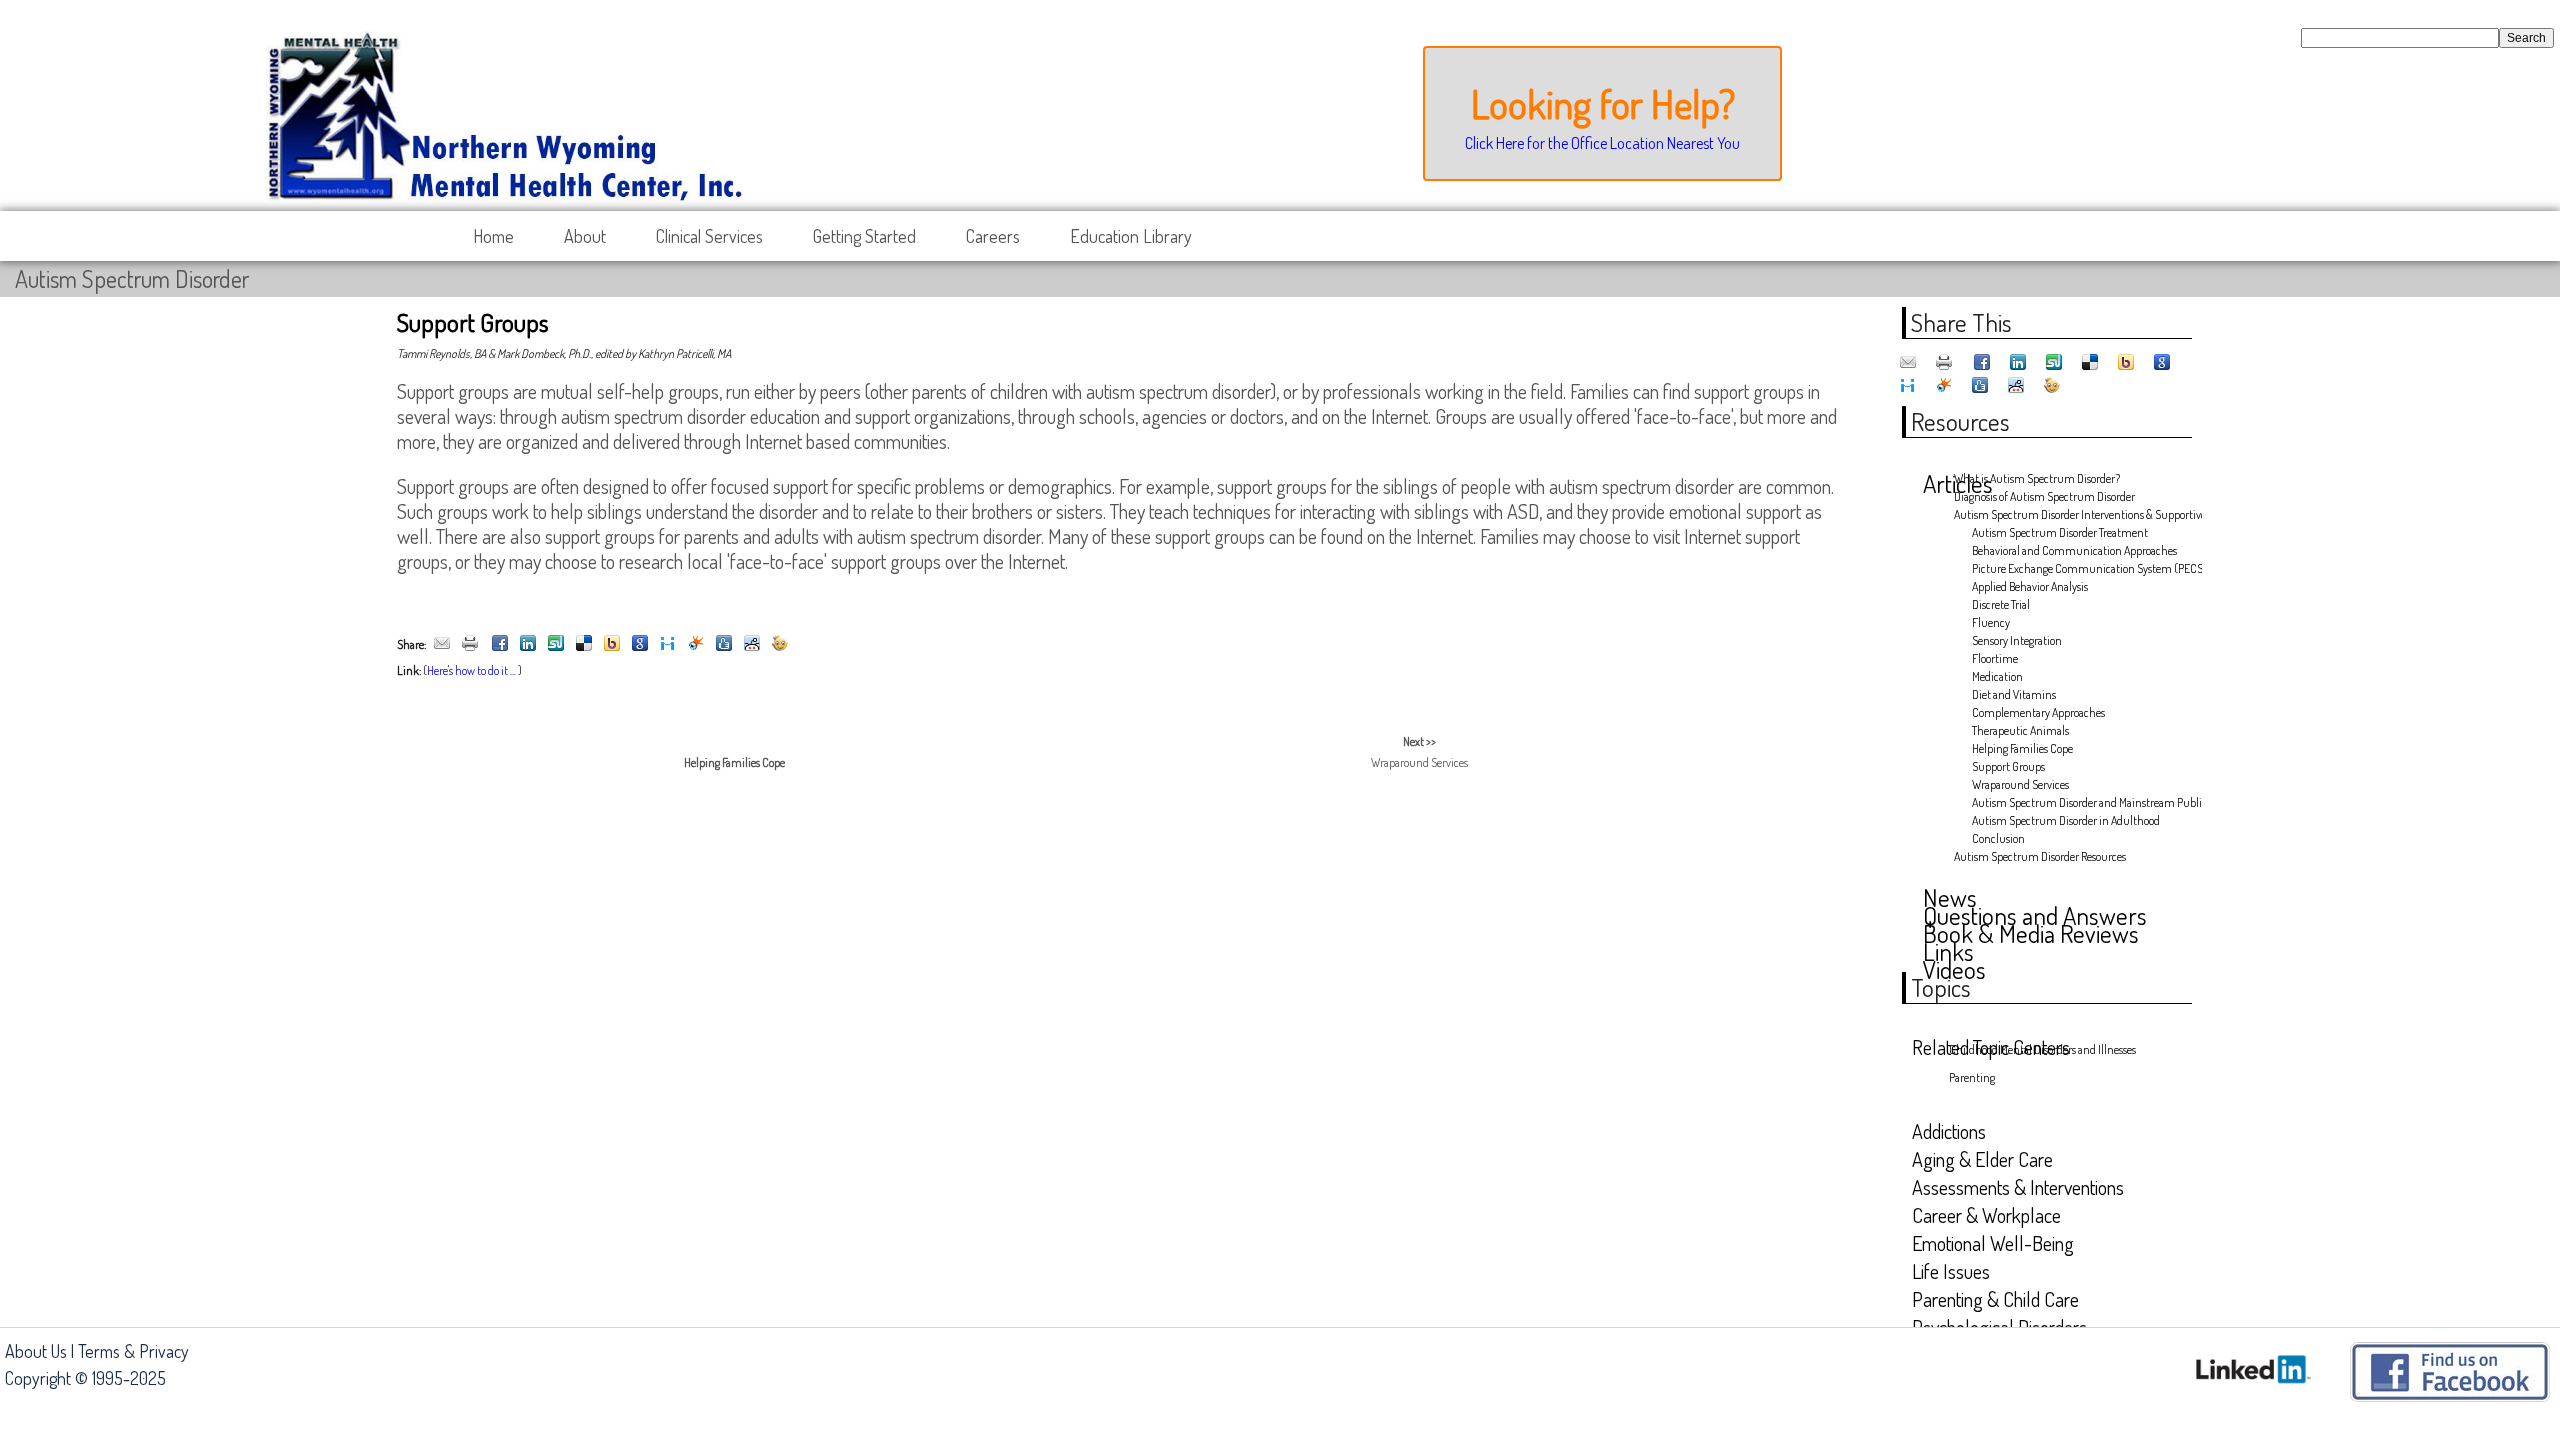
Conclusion (1998, 838)
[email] (442, 644)
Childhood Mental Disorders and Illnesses (2042, 1049)
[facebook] (500, 644)
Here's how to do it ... (471, 670)
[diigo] (668, 644)
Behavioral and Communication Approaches (2074, 550)
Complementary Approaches (2038, 712)
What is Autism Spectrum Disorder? (2037, 478)
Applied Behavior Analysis (2030, 586)
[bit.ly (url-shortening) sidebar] (780, 644)
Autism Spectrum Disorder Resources (2040, 856)
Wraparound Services (2020, 784)
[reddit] (752, 644)
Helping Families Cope (2022, 748)
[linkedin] (528, 644)
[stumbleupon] (556, 644)
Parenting (1972, 1077)
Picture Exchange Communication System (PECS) (2080, 568)
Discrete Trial (2001, 604)
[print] (470, 644)
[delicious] (584, 644)
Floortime (1995, 658)
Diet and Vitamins (2014, 694)
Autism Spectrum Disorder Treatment (2060, 532)
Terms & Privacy (133, 1351)
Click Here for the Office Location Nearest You (1602, 143)
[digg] (724, 644)
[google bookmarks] (640, 644)
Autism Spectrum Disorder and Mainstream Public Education (2080, 802)
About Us (36, 1351)
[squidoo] (696, 644)
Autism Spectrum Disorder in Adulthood (2066, 820)
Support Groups (2008, 766)
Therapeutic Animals (2020, 730)
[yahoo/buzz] (612, 644)
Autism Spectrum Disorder (132, 278)
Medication (1997, 676)
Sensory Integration (2017, 640)
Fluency (1991, 622)
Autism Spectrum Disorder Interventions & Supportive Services (2070, 514)
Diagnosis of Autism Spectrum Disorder (2044, 496)
